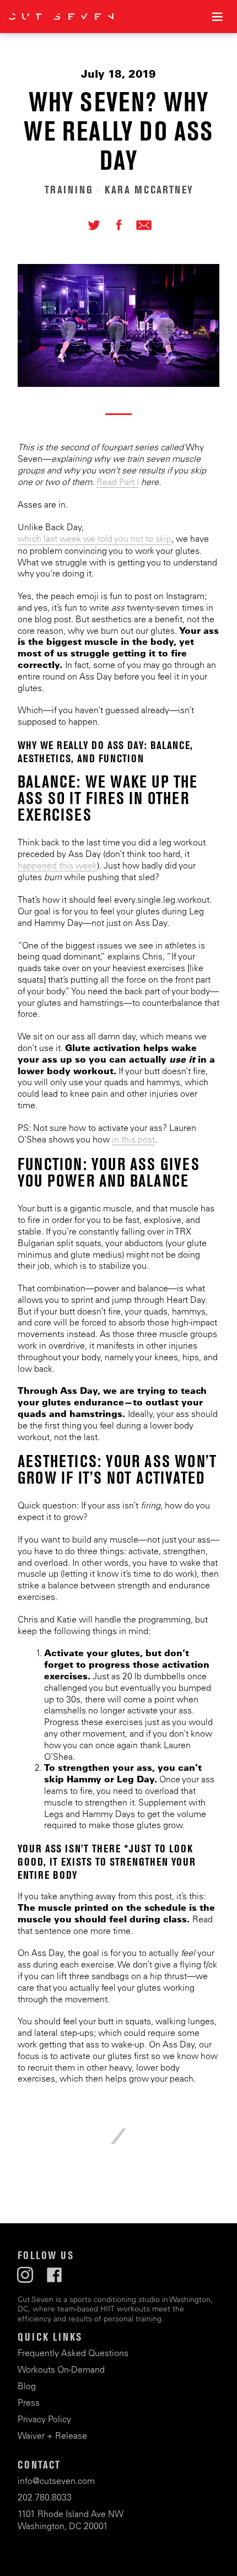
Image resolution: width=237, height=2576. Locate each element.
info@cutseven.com (56, 2481)
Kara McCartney (149, 190)
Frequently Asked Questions (73, 2353)
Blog (27, 2386)
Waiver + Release (52, 2435)
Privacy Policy (44, 2419)
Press (29, 2402)
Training (69, 190)
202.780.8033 (45, 2497)
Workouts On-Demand (61, 2369)
